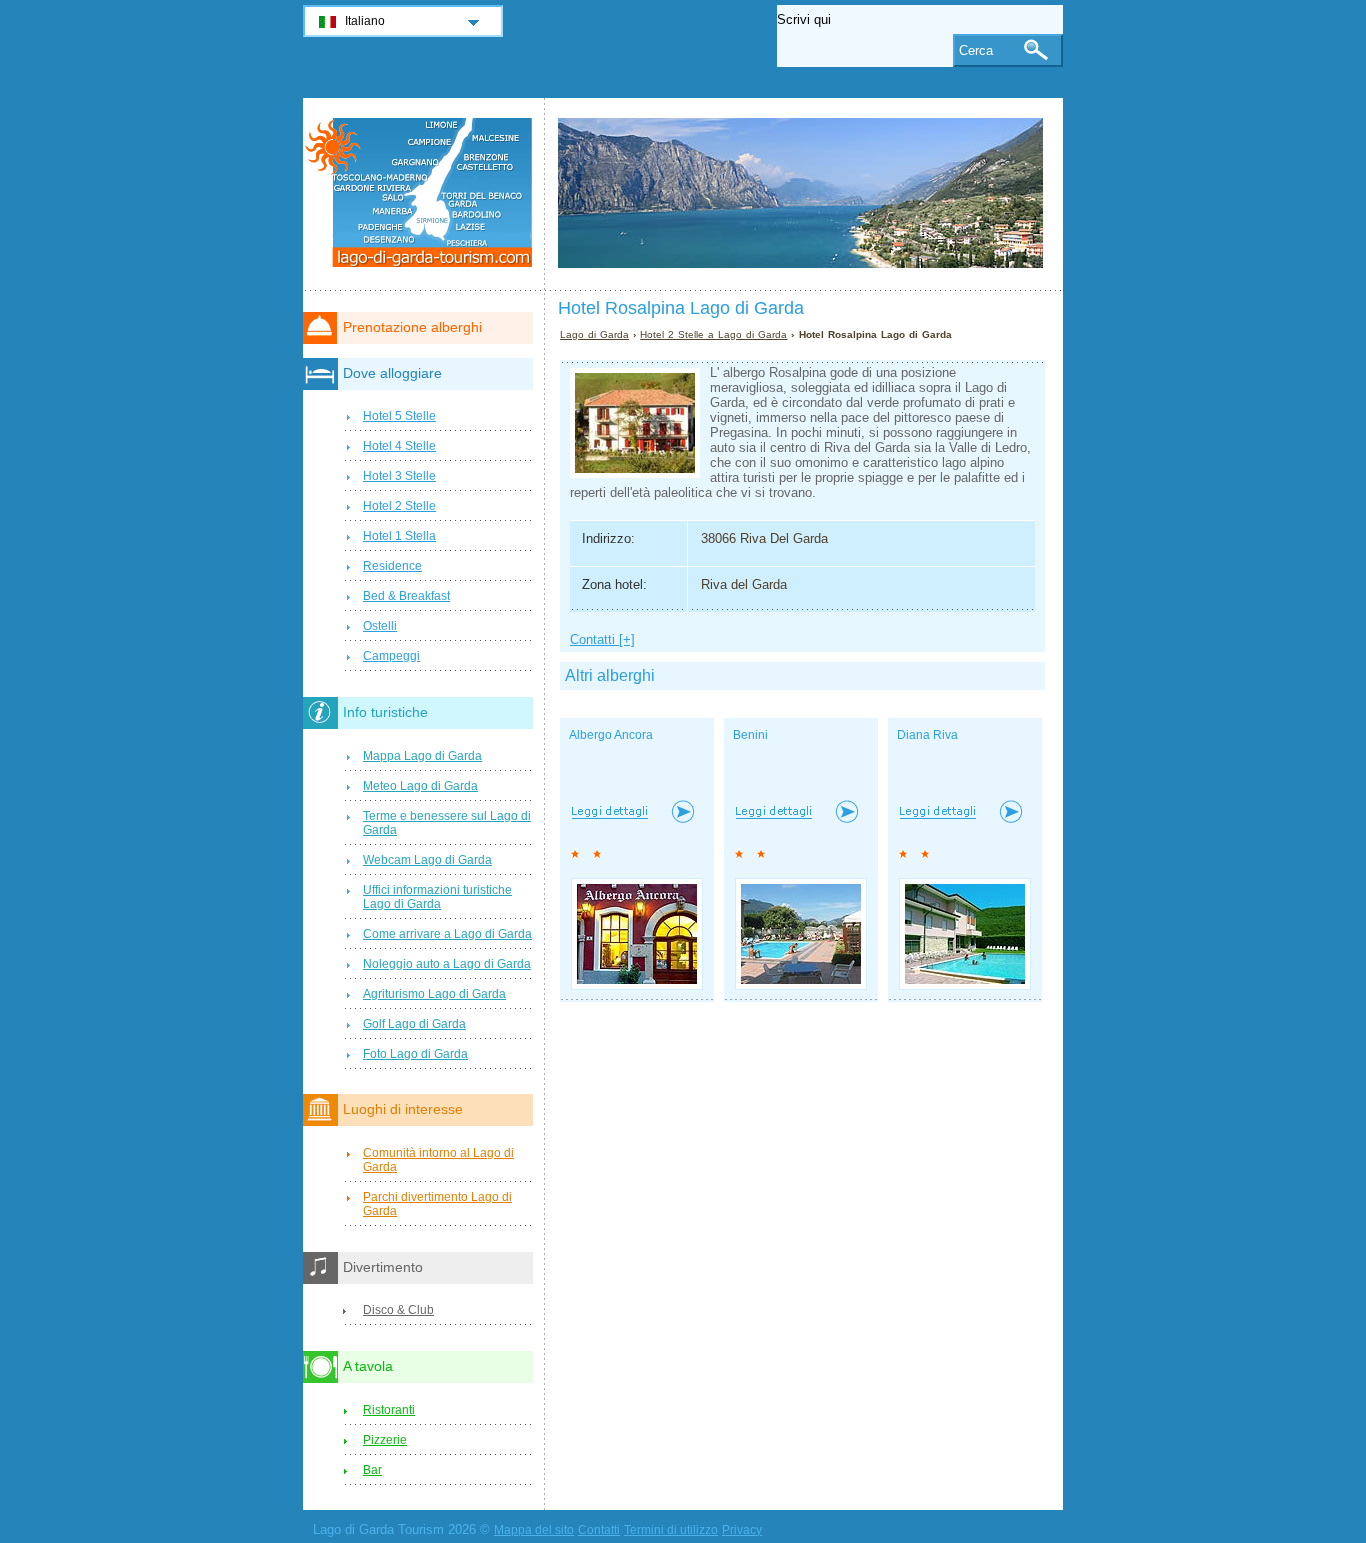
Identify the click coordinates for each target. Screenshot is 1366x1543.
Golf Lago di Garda (414, 1024)
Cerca (976, 50)
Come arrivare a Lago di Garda (447, 934)
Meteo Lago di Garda (420, 786)
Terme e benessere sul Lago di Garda (447, 823)
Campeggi (391, 656)
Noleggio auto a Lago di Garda (447, 964)
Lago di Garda (594, 334)
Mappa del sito (534, 1530)
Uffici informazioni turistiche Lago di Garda (437, 897)
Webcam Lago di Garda (427, 860)
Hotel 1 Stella (399, 536)
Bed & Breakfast (406, 596)
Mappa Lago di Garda (422, 756)
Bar (372, 1470)
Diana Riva (927, 735)
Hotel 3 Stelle (399, 476)
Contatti (599, 1530)
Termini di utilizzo (671, 1530)
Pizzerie (385, 1440)
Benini (750, 735)
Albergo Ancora (611, 735)
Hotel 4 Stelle (399, 446)
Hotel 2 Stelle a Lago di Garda (713, 334)
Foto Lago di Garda (415, 1054)
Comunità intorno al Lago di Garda (438, 1160)
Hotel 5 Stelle (399, 416)
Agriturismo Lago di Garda (434, 994)
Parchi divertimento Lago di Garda (437, 1204)
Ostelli (380, 626)
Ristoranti (389, 1410)
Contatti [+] (602, 639)
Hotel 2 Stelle (399, 506)
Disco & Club (398, 1310)
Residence (392, 566)
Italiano (365, 21)
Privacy (742, 1530)
